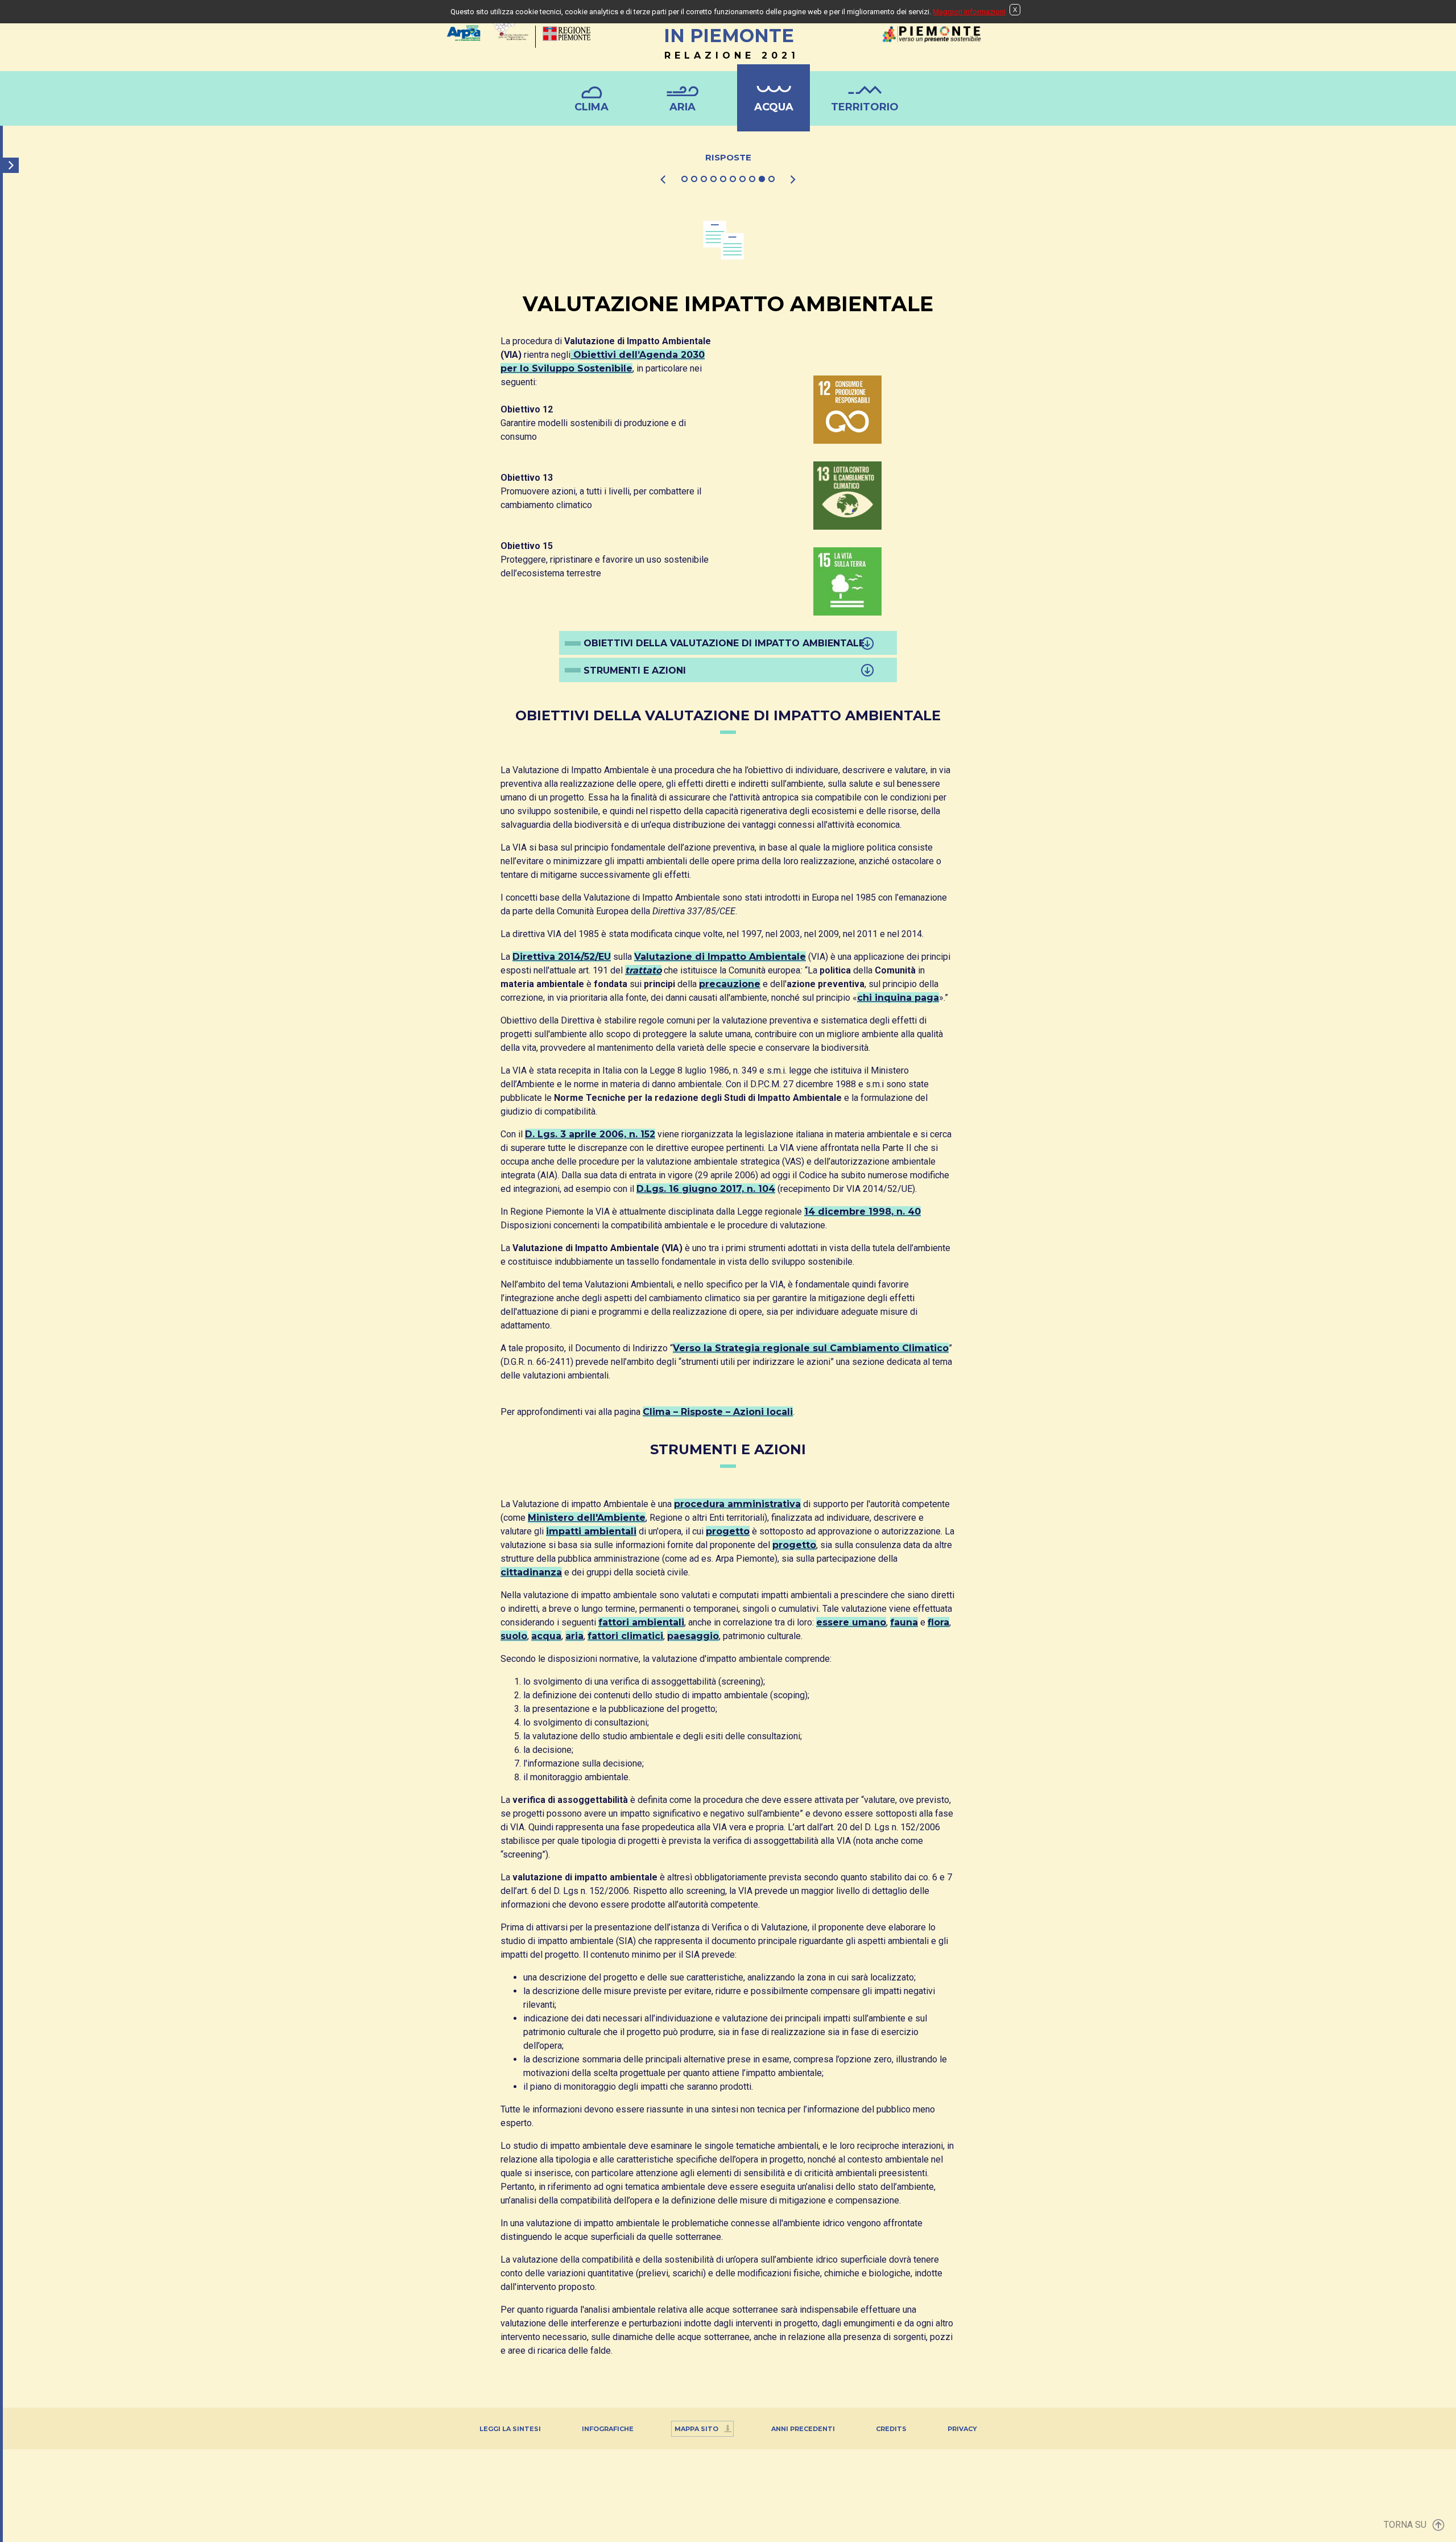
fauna (904, 1622)
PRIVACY (962, 2429)
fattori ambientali (641, 1622)
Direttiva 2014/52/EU (562, 957)
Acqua (774, 107)
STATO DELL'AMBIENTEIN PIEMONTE (729, 33)
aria (574, 1636)
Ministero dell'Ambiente (587, 1518)
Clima (591, 107)
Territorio (865, 107)
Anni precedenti (803, 2429)
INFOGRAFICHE (608, 2429)
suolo (514, 1636)
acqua (546, 1636)
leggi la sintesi (510, 2429)
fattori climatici (625, 1636)
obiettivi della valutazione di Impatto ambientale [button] (724, 643)
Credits (891, 2429)
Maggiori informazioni (969, 12)
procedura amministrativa (737, 1504)
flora (938, 1622)
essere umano (851, 1622)
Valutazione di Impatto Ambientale (720, 957)
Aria (682, 107)
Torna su (1405, 2525)
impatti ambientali (591, 1531)
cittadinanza (531, 1572)
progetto (728, 1531)
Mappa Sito (696, 2429)
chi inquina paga (898, 998)
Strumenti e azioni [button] (635, 670)
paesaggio (693, 1636)
